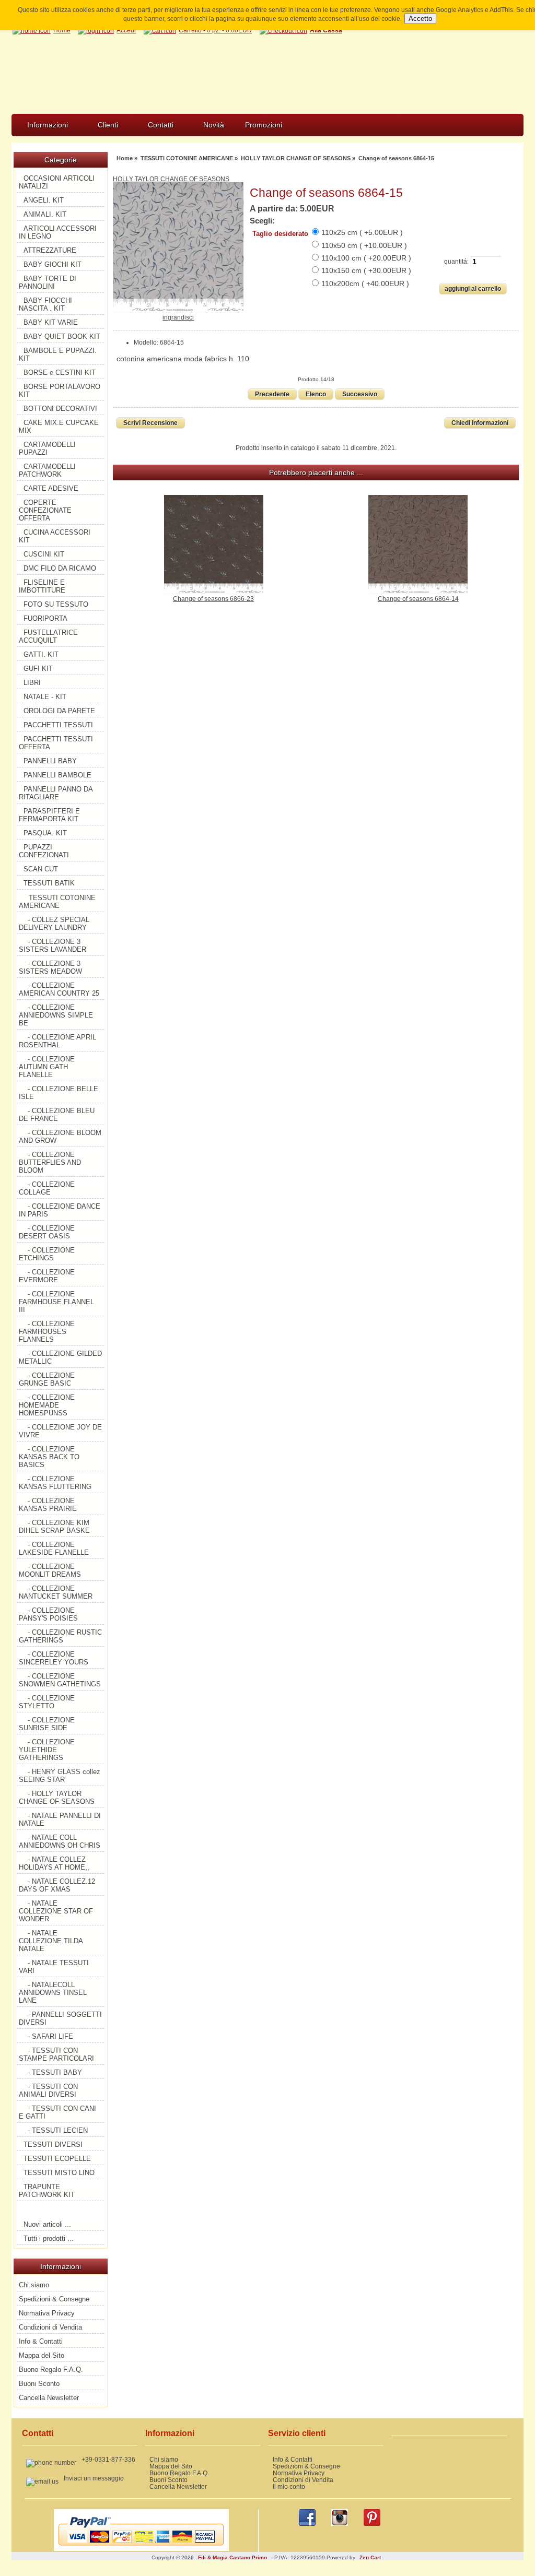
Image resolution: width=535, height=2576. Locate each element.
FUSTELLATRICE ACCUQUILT (48, 636)
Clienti (108, 125)
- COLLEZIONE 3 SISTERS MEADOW (50, 967)
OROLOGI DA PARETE (59, 711)
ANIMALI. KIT (45, 214)
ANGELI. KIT (44, 200)
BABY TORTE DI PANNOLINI (48, 282)
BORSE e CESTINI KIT (60, 373)
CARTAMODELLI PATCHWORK (47, 470)
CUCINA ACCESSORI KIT (55, 536)
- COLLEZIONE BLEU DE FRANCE (57, 1115)
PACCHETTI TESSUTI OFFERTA (56, 743)
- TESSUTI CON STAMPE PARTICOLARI (56, 2054)
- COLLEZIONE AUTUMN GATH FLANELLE (47, 1067)
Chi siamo (34, 2285)
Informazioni (48, 125)
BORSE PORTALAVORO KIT (60, 391)
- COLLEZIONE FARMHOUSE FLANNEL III (56, 1302)
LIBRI (32, 683)
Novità (214, 125)
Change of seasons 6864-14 (418, 599)
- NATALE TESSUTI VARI (54, 1967)
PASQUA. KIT (45, 833)
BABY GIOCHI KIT (53, 264)
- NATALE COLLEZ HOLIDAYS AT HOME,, (54, 1863)
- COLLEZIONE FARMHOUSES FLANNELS (47, 1332)
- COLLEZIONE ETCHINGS (47, 1254)
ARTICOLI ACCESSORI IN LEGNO (58, 232)
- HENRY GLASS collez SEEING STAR (60, 1776)
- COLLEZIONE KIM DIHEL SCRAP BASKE (54, 1527)
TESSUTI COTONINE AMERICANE (187, 158)
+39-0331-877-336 (108, 2459)
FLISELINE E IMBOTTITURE (42, 586)
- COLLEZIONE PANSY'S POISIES (48, 1614)
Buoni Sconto (39, 2384)
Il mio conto (289, 2486)
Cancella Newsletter (49, 2398)
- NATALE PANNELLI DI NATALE (60, 1819)
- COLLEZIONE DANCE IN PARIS (60, 1210)
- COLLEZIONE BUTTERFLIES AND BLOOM (50, 1162)
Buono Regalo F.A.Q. (51, 2370)
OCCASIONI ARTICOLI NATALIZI (57, 182)
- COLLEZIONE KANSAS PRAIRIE (48, 1505)
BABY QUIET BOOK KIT (62, 336)
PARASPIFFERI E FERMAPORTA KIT (49, 815)
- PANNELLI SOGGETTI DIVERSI (60, 2018)
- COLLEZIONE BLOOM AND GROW (60, 1137)
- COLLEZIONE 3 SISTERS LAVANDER (53, 946)
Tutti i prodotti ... (49, 2238)
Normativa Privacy (47, 2313)
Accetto (420, 19)
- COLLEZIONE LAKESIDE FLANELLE (54, 1549)
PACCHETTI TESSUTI (58, 725)
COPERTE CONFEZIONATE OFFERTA (45, 510)
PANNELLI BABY (50, 761)
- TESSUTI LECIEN (58, 2130)
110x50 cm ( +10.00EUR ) (364, 245)
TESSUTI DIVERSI (53, 2144)
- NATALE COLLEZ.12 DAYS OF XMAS (57, 1885)
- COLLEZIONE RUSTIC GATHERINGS (60, 1636)
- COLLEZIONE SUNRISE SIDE (47, 1724)
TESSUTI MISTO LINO (59, 2173)
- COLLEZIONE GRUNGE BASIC (47, 1379)
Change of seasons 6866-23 (213, 599)
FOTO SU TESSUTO (56, 604)
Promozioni (264, 125)
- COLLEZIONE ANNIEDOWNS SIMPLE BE (56, 1015)
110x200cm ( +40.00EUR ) (365, 283)
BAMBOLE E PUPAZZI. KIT (58, 355)
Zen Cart (370, 2557)
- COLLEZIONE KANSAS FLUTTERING (55, 1483)
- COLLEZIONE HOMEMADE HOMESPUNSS (47, 1405)
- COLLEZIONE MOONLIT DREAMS (50, 1570)
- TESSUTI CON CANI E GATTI (57, 2112)
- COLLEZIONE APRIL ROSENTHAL (57, 1041)
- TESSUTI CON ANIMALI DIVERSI (48, 2090)
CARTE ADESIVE (51, 488)
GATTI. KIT (41, 654)
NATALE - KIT (45, 697)
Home (125, 158)
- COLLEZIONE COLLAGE (47, 1188)
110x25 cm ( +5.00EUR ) (362, 232)
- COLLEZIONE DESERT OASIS (47, 1232)
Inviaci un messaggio (94, 2478)
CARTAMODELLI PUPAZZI (47, 448)
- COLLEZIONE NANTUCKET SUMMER (56, 1592)
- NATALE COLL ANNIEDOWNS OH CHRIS (60, 1841)
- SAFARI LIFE (50, 2036)
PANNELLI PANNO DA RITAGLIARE (56, 793)
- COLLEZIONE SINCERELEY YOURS (54, 1658)
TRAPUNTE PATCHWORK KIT (47, 2191)
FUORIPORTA (45, 618)
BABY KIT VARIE (51, 322)
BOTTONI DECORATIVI (60, 409)
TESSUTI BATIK (49, 883)
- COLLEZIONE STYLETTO (47, 1702)
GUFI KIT (38, 669)
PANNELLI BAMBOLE (57, 775)
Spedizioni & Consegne (54, 2299)
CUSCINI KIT (44, 554)
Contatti (161, 125)
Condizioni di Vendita (50, 2327)
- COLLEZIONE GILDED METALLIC (60, 1357)
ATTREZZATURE (50, 250)
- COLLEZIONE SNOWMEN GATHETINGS (60, 1680)
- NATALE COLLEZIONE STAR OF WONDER (56, 1911)
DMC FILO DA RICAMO (60, 568)
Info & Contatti (41, 2341)
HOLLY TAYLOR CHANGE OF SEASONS (296, 158)
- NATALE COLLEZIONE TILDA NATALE (51, 1941)
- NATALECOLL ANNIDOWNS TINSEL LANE (53, 1993)
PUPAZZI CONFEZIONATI (44, 851)
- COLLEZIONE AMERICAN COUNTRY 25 (59, 989)
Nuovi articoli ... (47, 2224)
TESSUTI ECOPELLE (57, 2159)
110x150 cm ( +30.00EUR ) (366, 270)
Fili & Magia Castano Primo (232, 2557)
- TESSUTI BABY (55, 2072)
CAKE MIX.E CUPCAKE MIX (59, 427)
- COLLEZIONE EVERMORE (47, 1276)
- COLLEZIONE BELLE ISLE (59, 1093)
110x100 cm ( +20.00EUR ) (366, 258)
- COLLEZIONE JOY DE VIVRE (60, 1431)
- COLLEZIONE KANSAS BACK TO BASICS (49, 1457)
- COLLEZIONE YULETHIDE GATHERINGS (47, 1750)
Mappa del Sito (42, 2355)
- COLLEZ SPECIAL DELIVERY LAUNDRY (54, 924)
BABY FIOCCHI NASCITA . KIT (45, 304)
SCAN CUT (41, 869)
